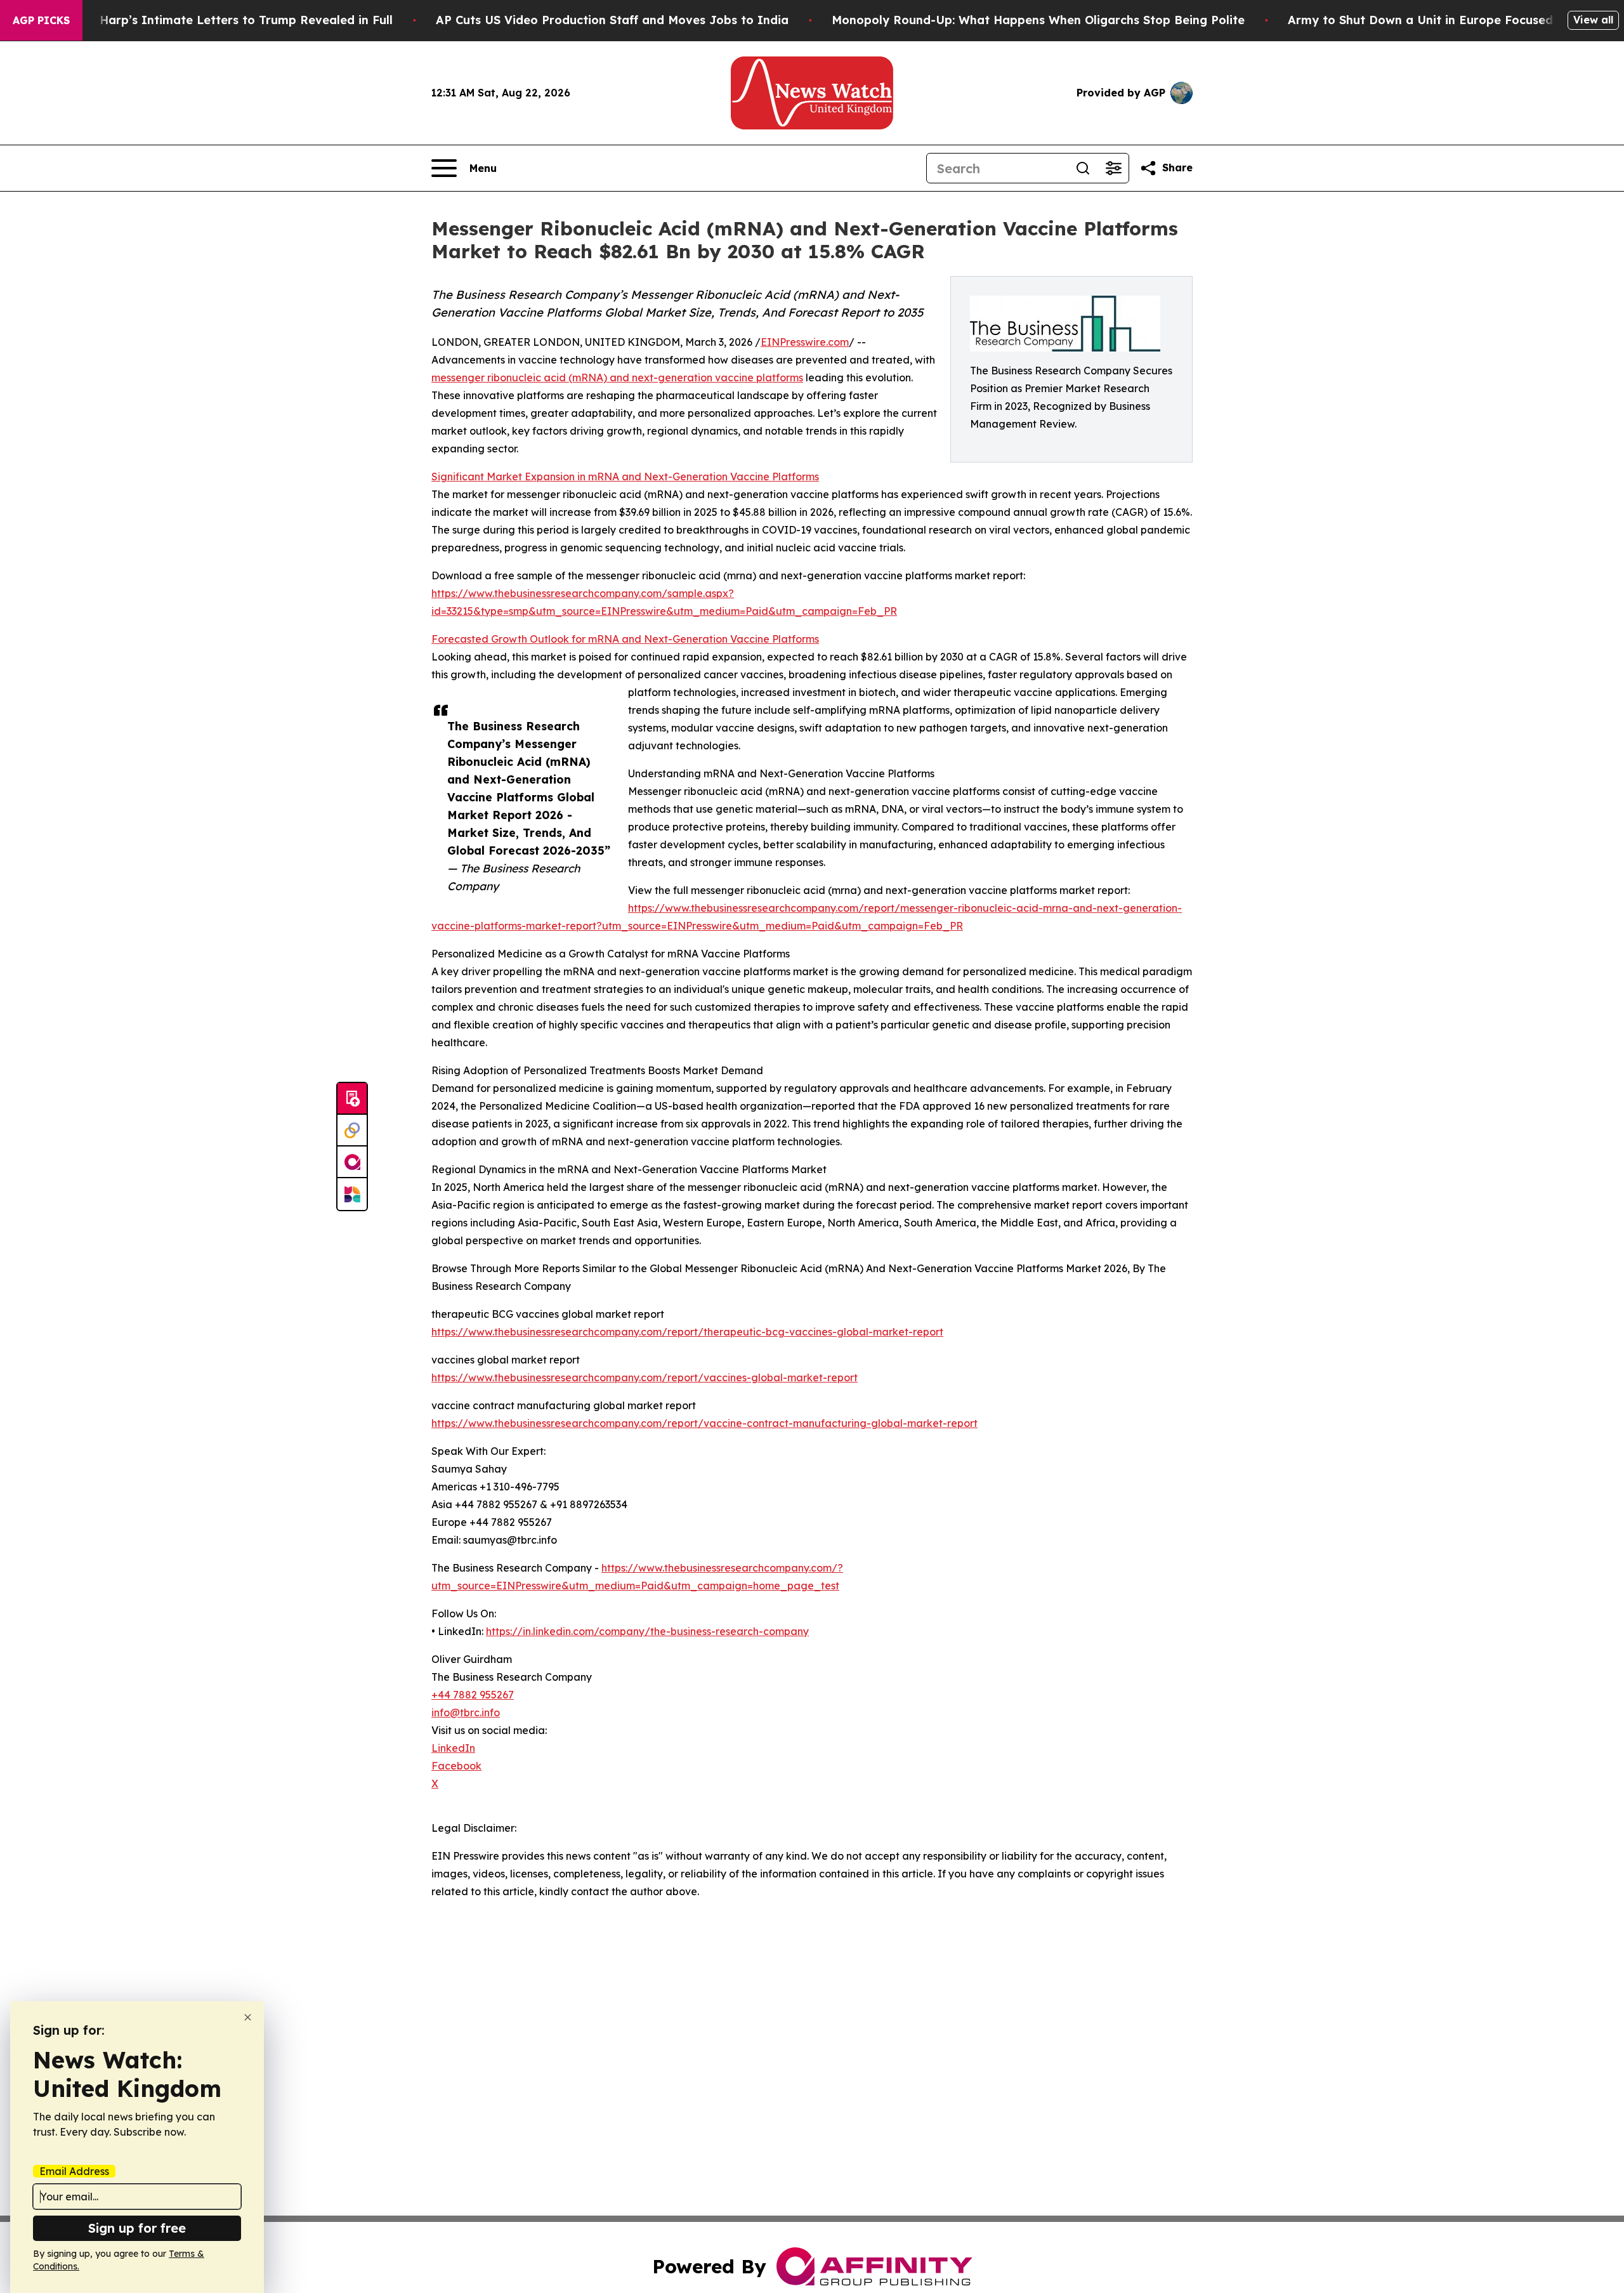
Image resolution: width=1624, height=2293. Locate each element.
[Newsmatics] (352, 1194)
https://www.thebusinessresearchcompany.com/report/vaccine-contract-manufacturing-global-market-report (704, 1423)
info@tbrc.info (466, 1712)
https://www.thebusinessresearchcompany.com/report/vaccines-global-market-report (645, 1377)
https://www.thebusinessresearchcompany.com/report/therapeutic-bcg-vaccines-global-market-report (687, 1332)
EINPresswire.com (805, 342)
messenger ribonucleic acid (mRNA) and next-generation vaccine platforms (617, 378)
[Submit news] (352, 1099)
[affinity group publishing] (352, 1162)
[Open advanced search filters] (1113, 168)
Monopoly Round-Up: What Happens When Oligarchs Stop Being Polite (1038, 20)
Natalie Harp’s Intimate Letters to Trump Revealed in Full (223, 20)
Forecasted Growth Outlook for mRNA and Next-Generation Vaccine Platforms (625, 639)
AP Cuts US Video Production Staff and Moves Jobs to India (612, 20)
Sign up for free (137, 2228)
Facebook (456, 1766)
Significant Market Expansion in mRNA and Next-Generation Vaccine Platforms (625, 476)
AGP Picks (41, 20)
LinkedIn (453, 1748)
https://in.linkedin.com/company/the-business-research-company (647, 1631)
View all (1593, 20)
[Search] (1083, 168)
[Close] (248, 2017)
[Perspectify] (352, 1131)
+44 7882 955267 (473, 1695)
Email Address (74, 2171)
